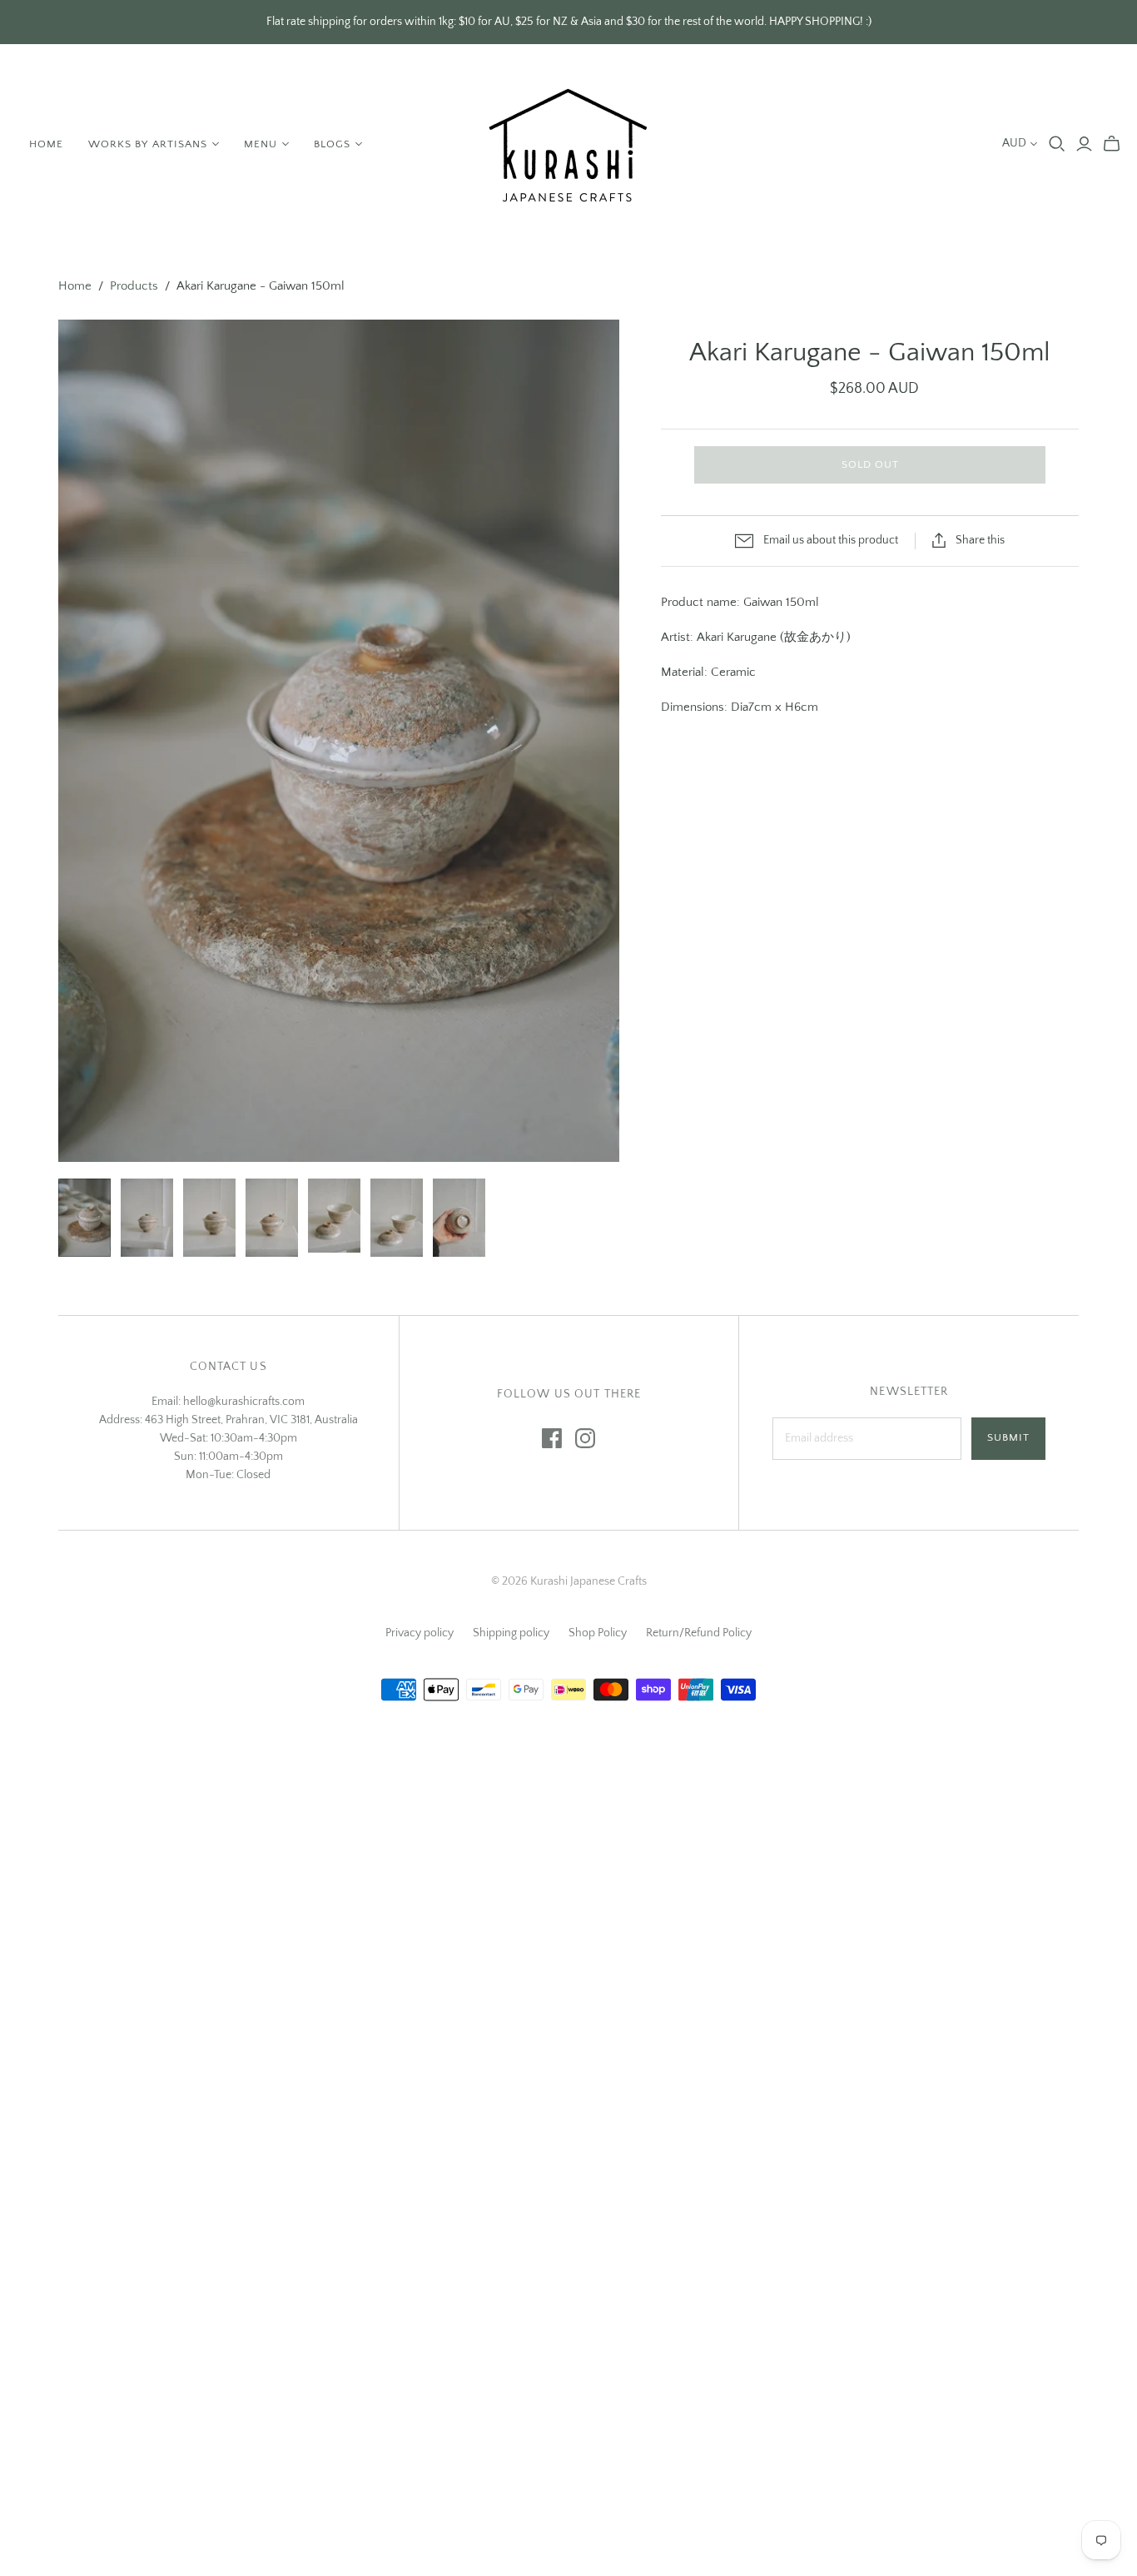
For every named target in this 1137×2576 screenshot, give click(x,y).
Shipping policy (511, 1633)
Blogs (332, 144)
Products (134, 286)
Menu (261, 144)
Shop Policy (598, 1633)
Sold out (870, 464)
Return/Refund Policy (699, 1633)
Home (46, 144)
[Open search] (1057, 144)
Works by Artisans (148, 144)
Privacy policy (420, 1633)
